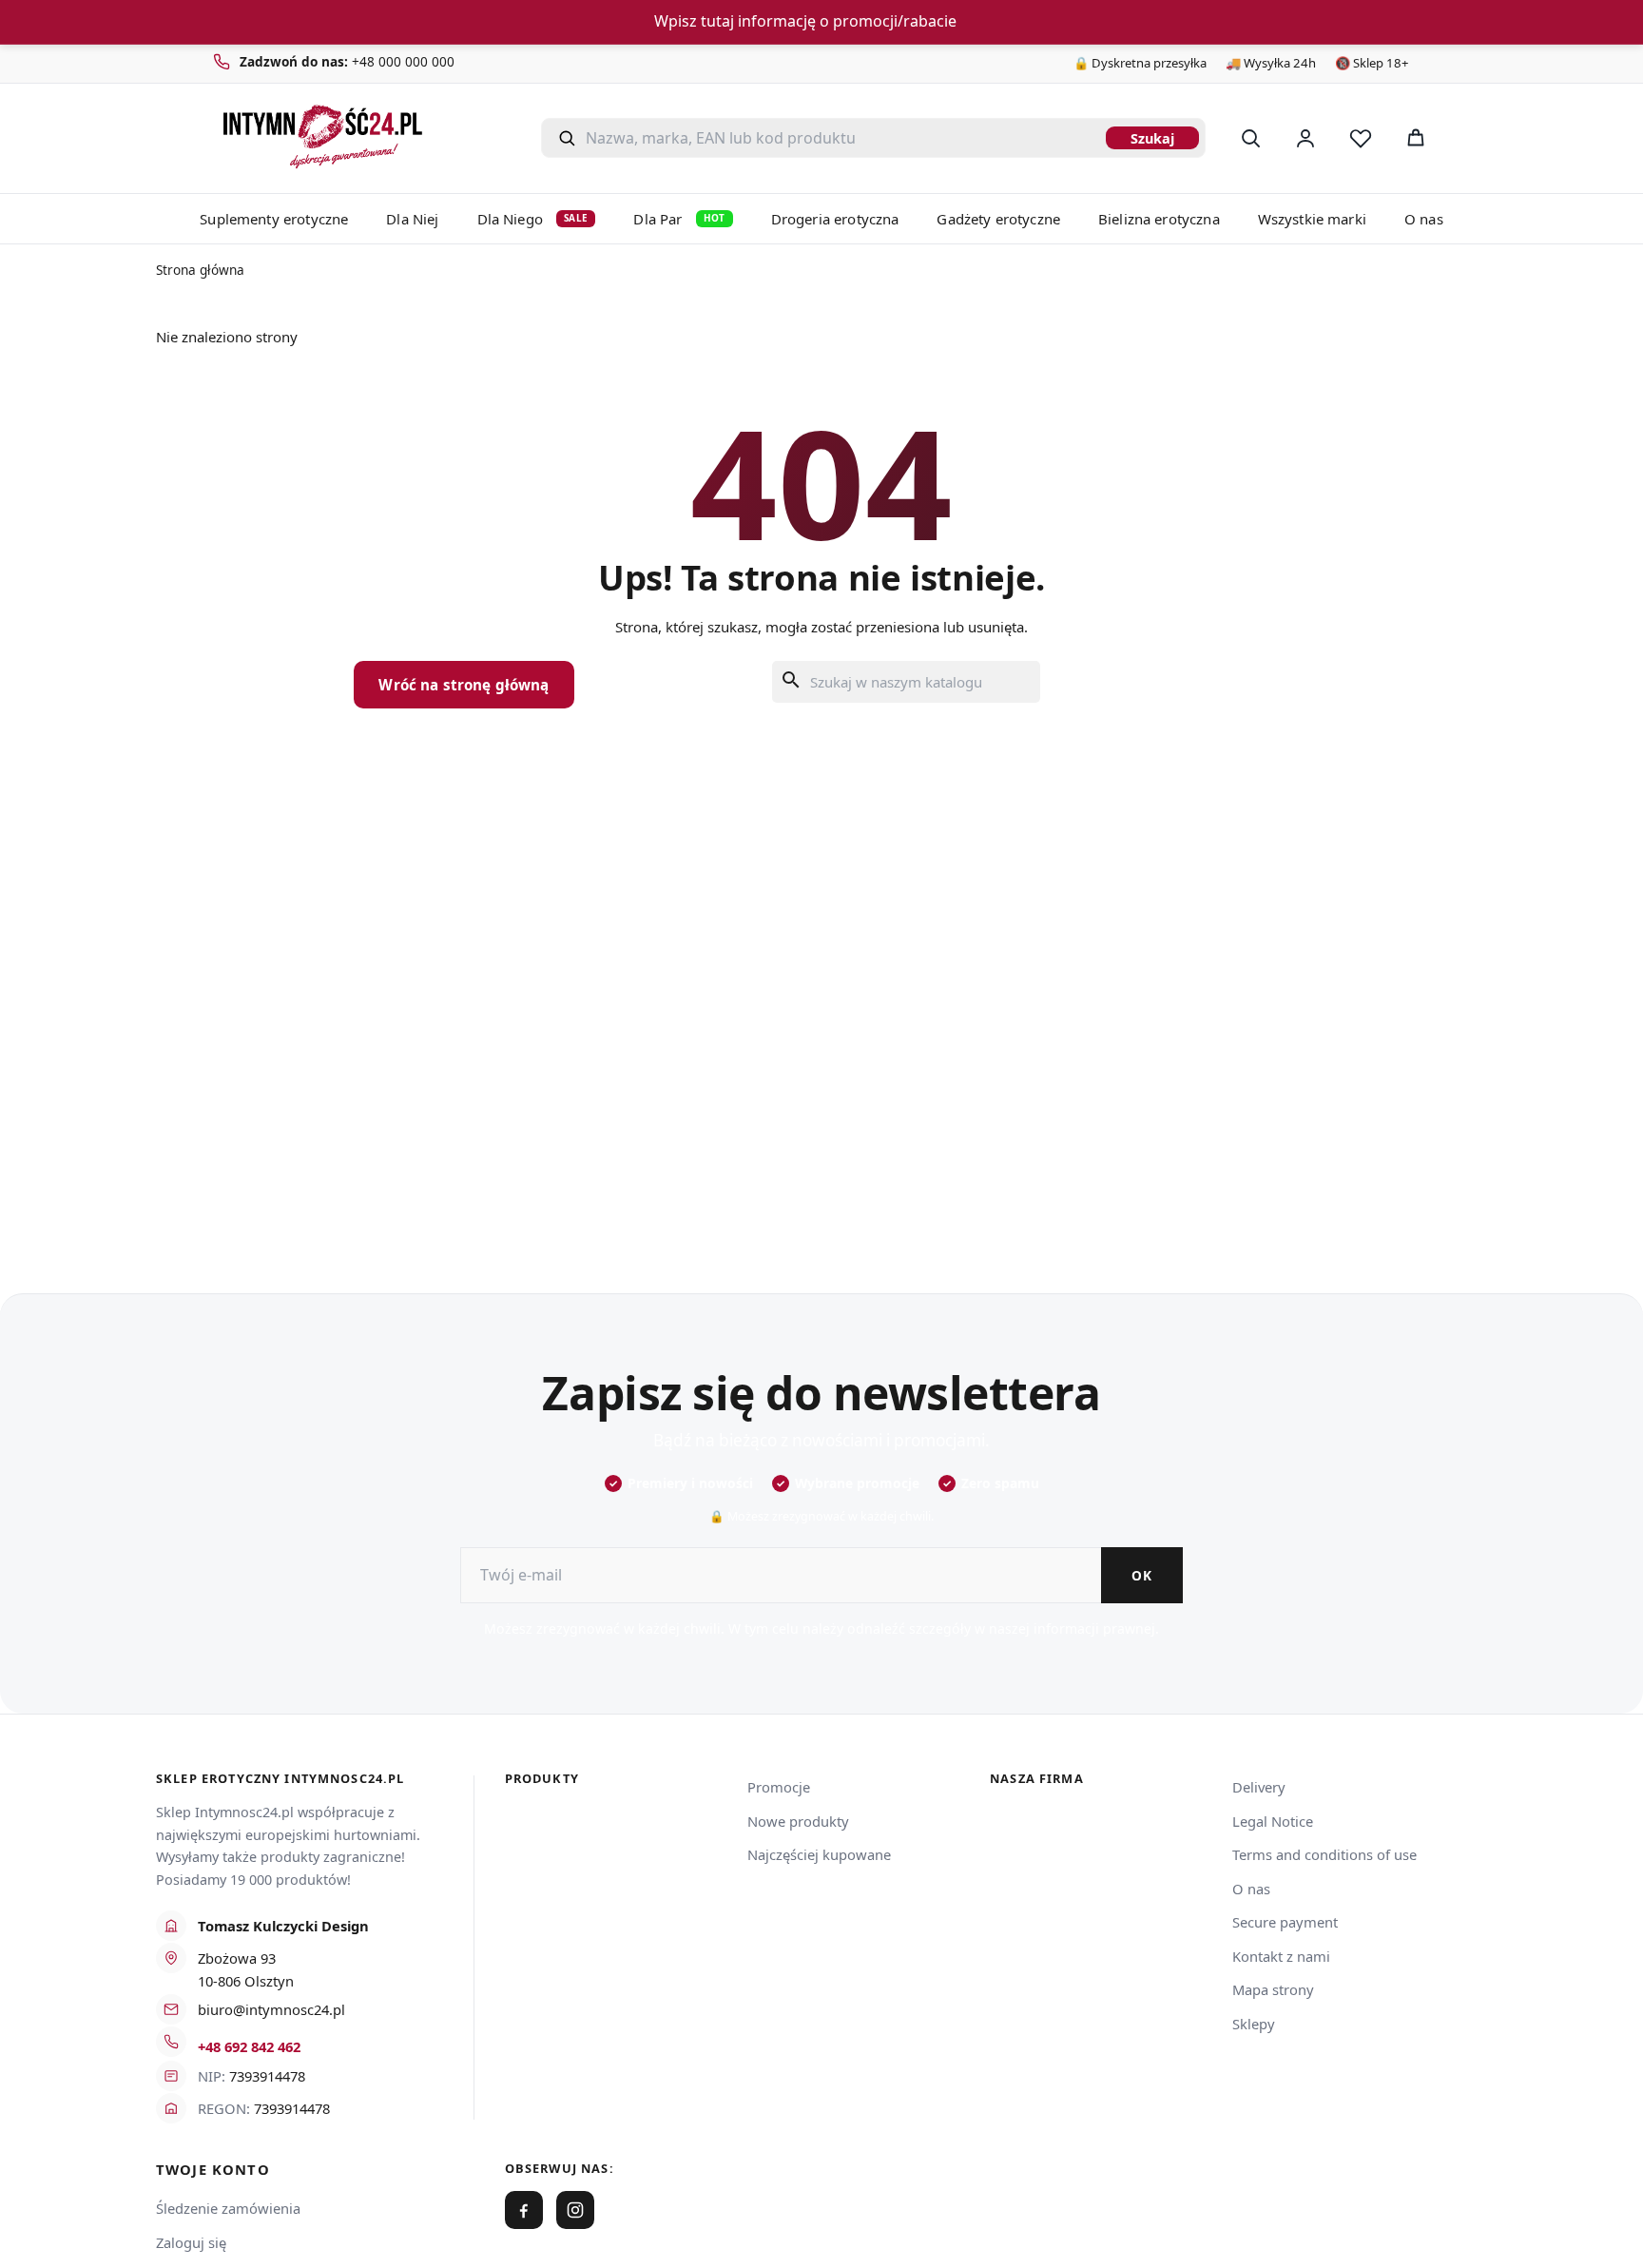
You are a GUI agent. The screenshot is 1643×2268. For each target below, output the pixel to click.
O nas (1424, 219)
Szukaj (1152, 138)
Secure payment (1285, 1922)
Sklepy (1254, 2024)
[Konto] (1305, 138)
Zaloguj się (191, 2242)
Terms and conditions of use (1324, 1854)
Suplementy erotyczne (274, 219)
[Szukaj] (1250, 138)
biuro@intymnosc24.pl (271, 2009)
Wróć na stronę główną (464, 685)
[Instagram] (575, 2210)
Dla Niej (412, 219)
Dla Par (679, 219)
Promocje (779, 1787)
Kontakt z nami (1281, 1956)
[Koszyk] (1416, 138)
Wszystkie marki (1312, 219)
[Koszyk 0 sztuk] (1466, 138)
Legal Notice (1273, 1821)
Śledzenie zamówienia (228, 2208)
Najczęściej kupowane (819, 1854)
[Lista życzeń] (1361, 138)
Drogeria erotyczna (835, 219)
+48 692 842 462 (249, 2046)
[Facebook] (524, 2210)
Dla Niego (533, 219)
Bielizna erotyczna (1159, 219)
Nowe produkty (798, 1821)
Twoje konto (213, 2170)
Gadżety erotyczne (998, 219)
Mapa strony (1273, 1989)
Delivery (1259, 1787)
